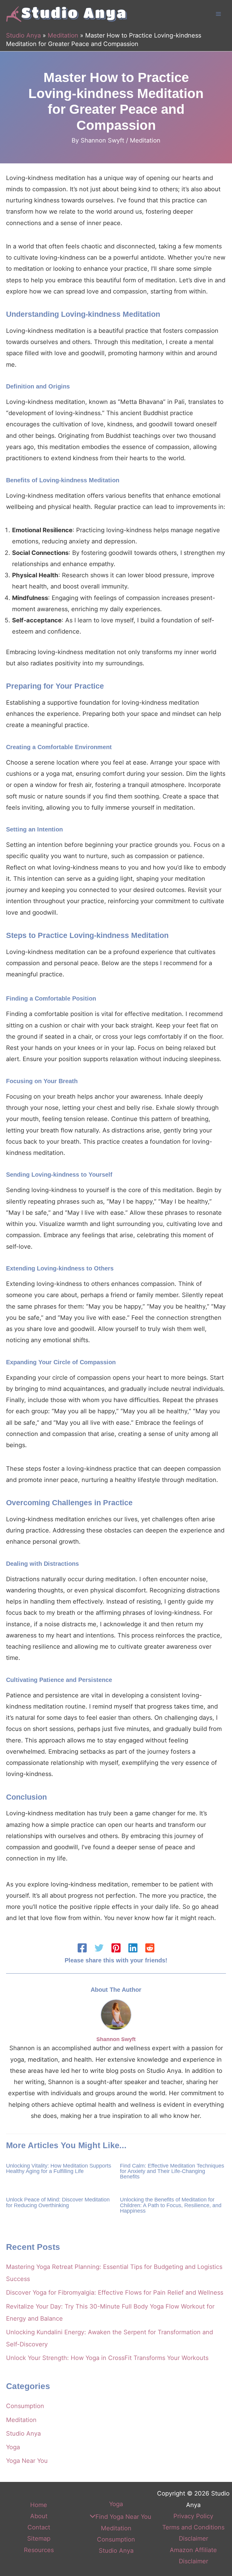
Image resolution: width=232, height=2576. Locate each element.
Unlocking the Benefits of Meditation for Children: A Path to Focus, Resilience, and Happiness (171, 2205)
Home (39, 2505)
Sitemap (39, 2538)
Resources (39, 2550)
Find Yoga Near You (123, 2517)
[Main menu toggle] (218, 14)
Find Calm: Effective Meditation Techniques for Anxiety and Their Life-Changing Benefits (172, 2171)
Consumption (25, 2406)
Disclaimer (193, 2538)
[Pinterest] (116, 1948)
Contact (39, 2527)
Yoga (13, 2447)
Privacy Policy (193, 2516)
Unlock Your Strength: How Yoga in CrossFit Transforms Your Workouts (107, 2358)
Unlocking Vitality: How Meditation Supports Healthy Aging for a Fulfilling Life (59, 2168)
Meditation (63, 35)
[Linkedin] (133, 1948)
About (39, 2516)
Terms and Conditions (193, 2527)
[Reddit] (150, 1948)
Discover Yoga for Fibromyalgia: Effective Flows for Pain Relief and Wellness (115, 2293)
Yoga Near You (27, 2461)
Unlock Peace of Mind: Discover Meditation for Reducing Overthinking (58, 2202)
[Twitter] (99, 1948)
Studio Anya (23, 35)
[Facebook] (82, 1948)
